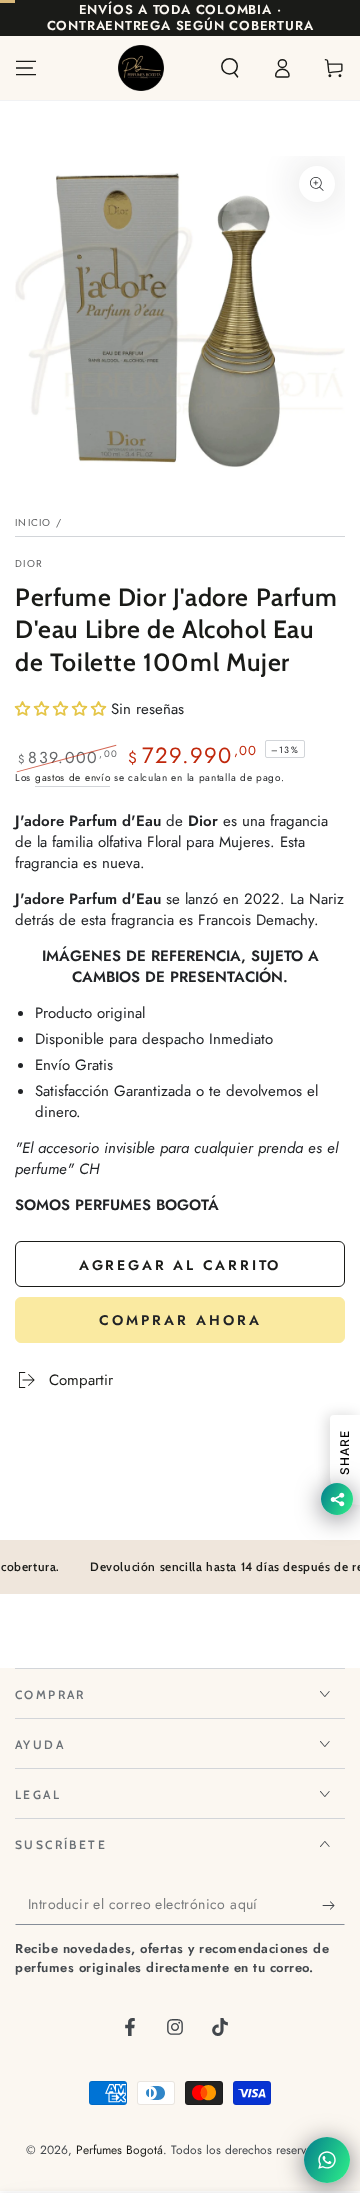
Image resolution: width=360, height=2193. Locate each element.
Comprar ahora (180, 1320)
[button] (230, 68)
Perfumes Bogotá (119, 2150)
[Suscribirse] (333, 1905)
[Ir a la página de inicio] (141, 68)
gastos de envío (73, 777)
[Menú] (26, 68)
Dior (29, 564)
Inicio (33, 522)
